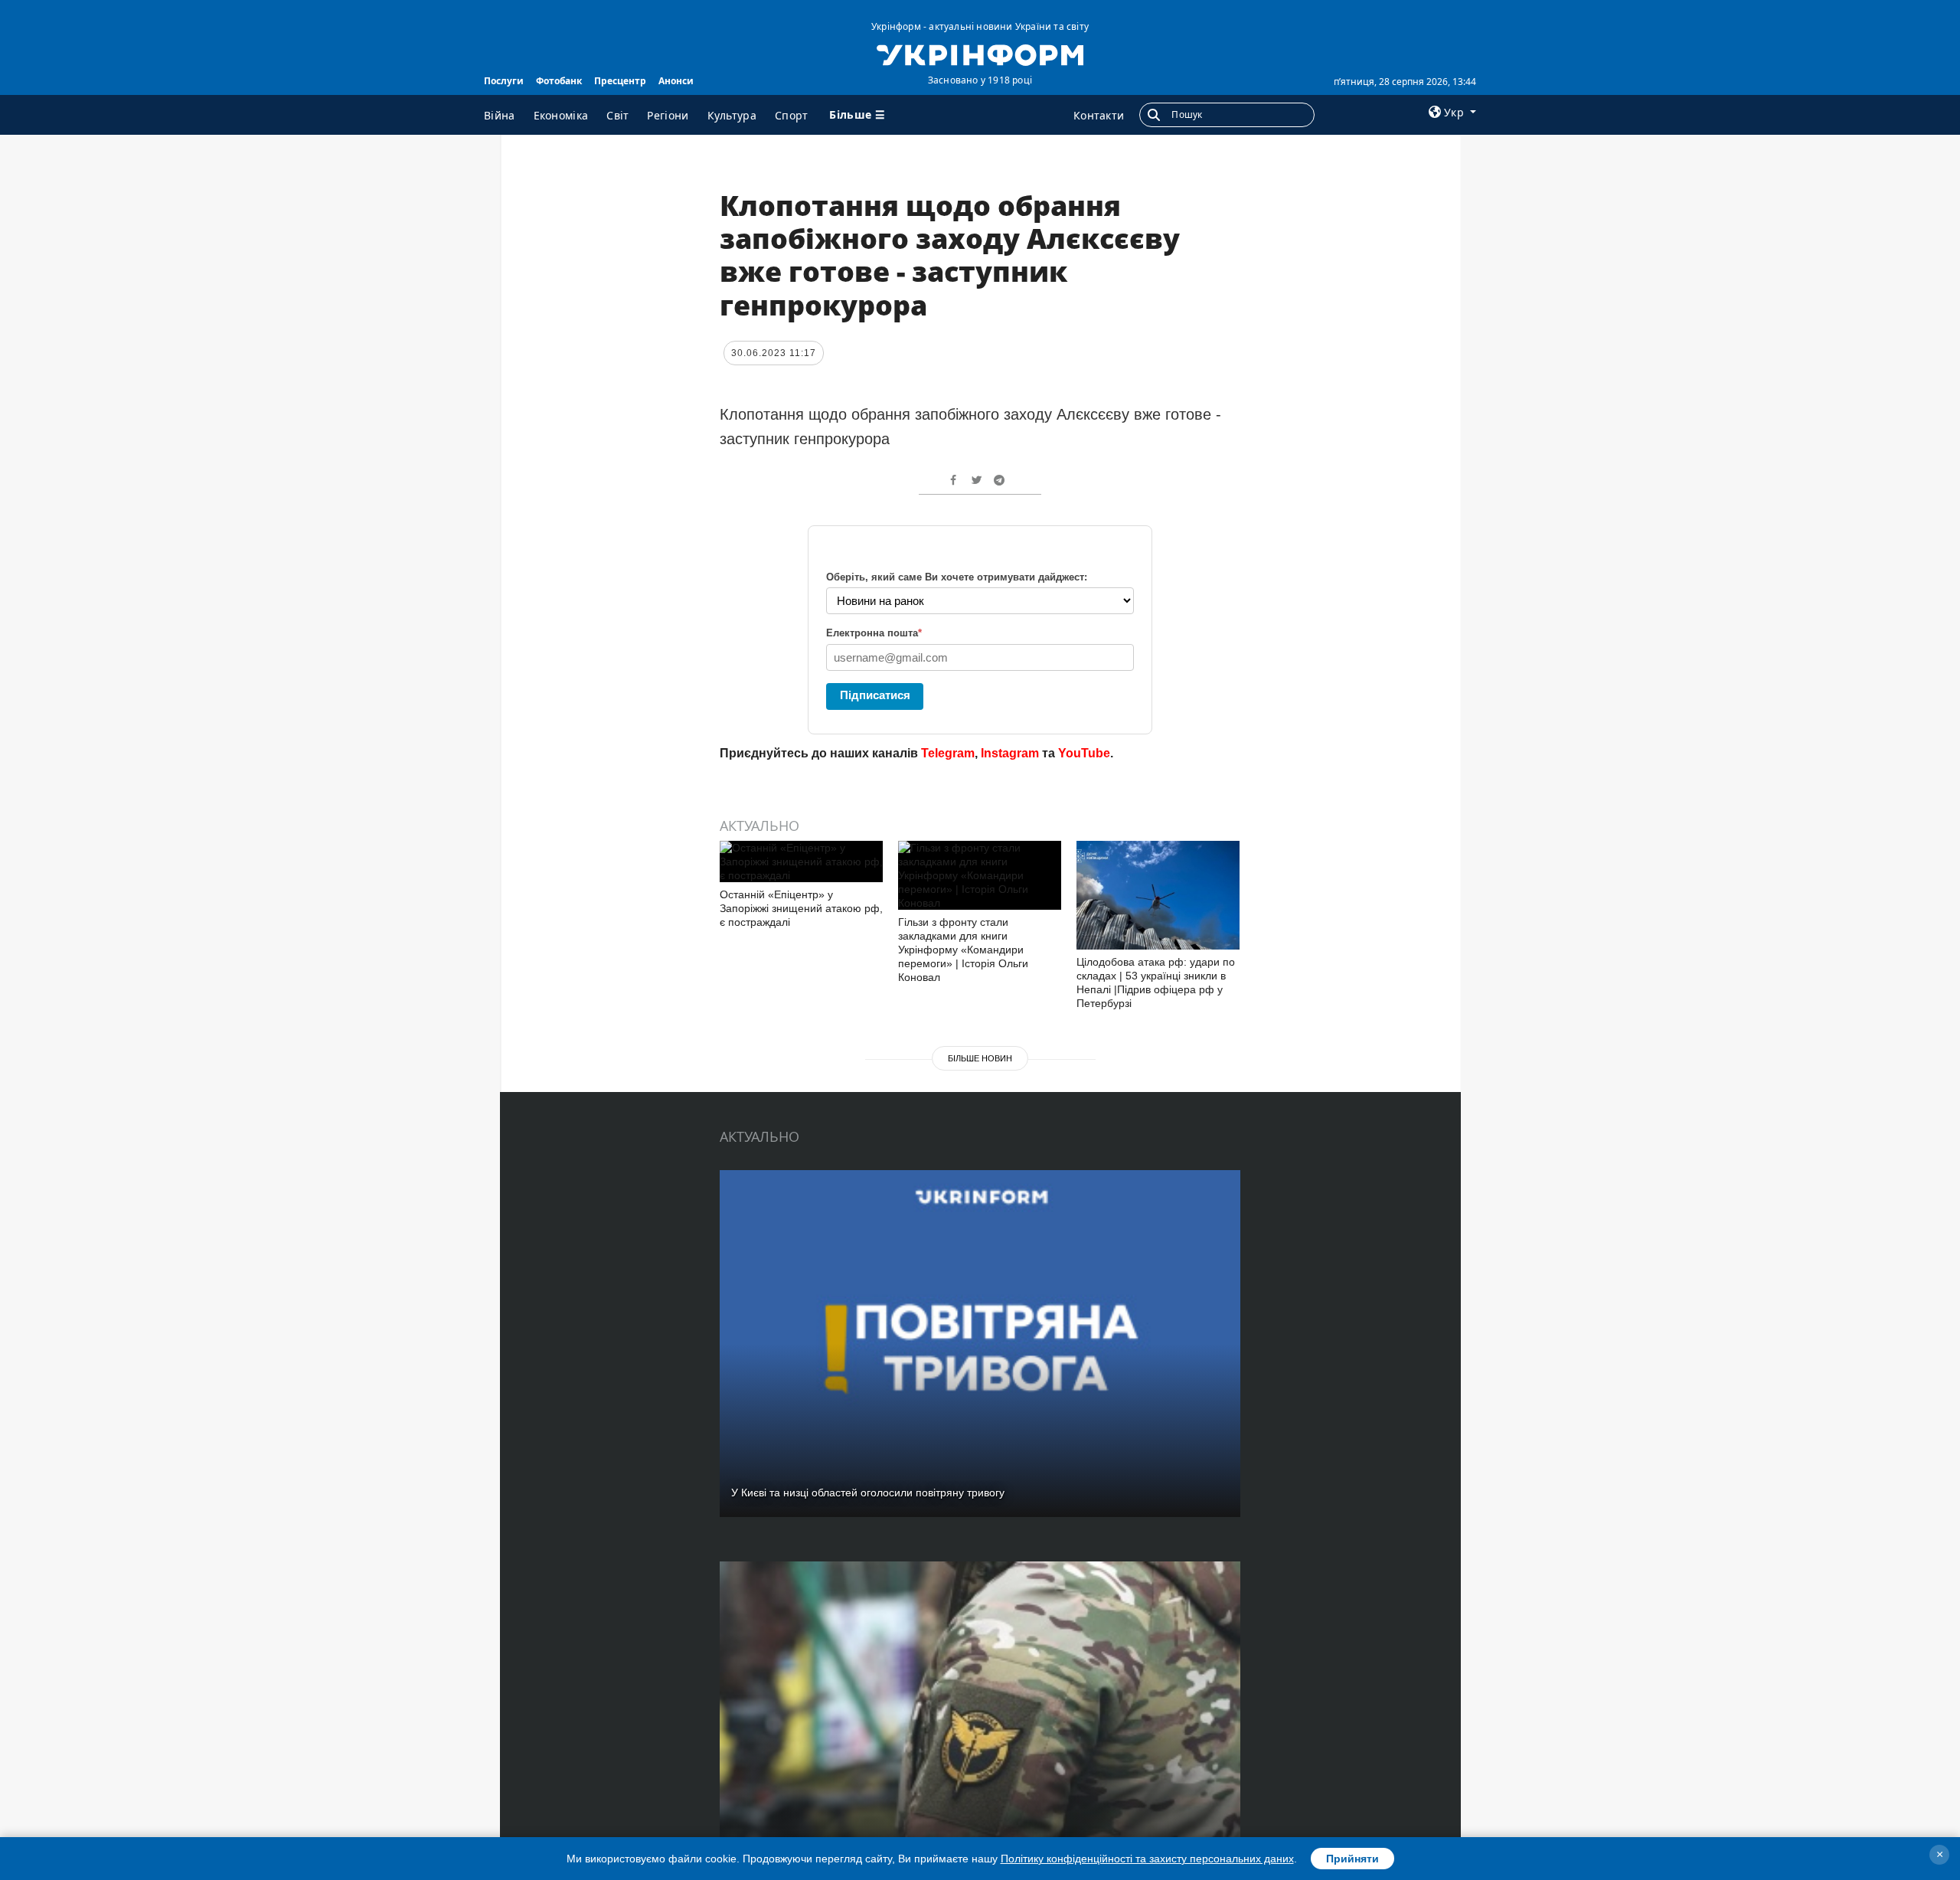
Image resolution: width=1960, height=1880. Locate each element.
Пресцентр (620, 81)
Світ (617, 115)
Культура (732, 115)
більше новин (980, 1058)
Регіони (668, 115)
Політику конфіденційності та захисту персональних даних (1147, 1859)
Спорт (792, 115)
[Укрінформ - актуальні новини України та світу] (980, 54)
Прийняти (1352, 1859)
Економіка (561, 115)
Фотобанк (559, 81)
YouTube (1084, 753)
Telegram (948, 753)
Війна (500, 115)
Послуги (504, 81)
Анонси (676, 81)
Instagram (1010, 753)
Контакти (1099, 115)
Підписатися (875, 695)
